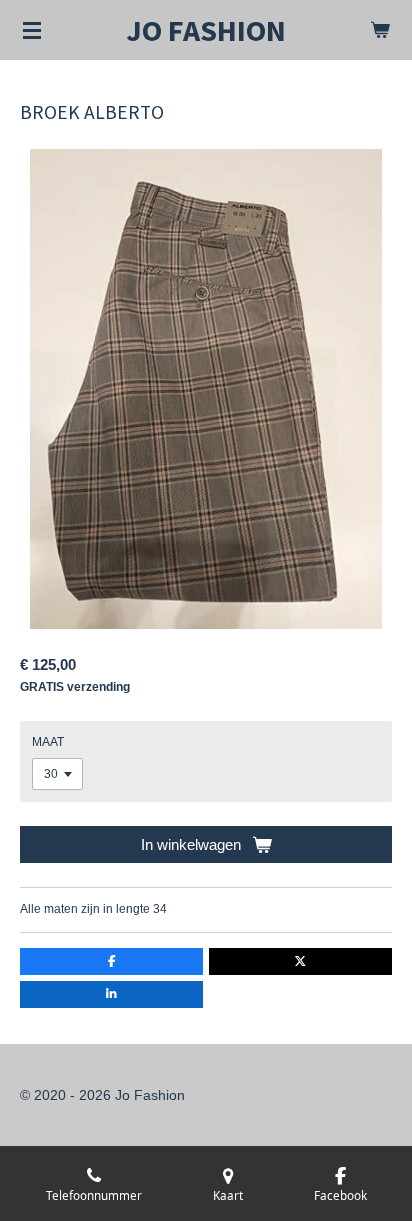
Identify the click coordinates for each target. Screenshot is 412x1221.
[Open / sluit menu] (32, 30)
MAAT (48, 742)
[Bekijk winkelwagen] (380, 30)
